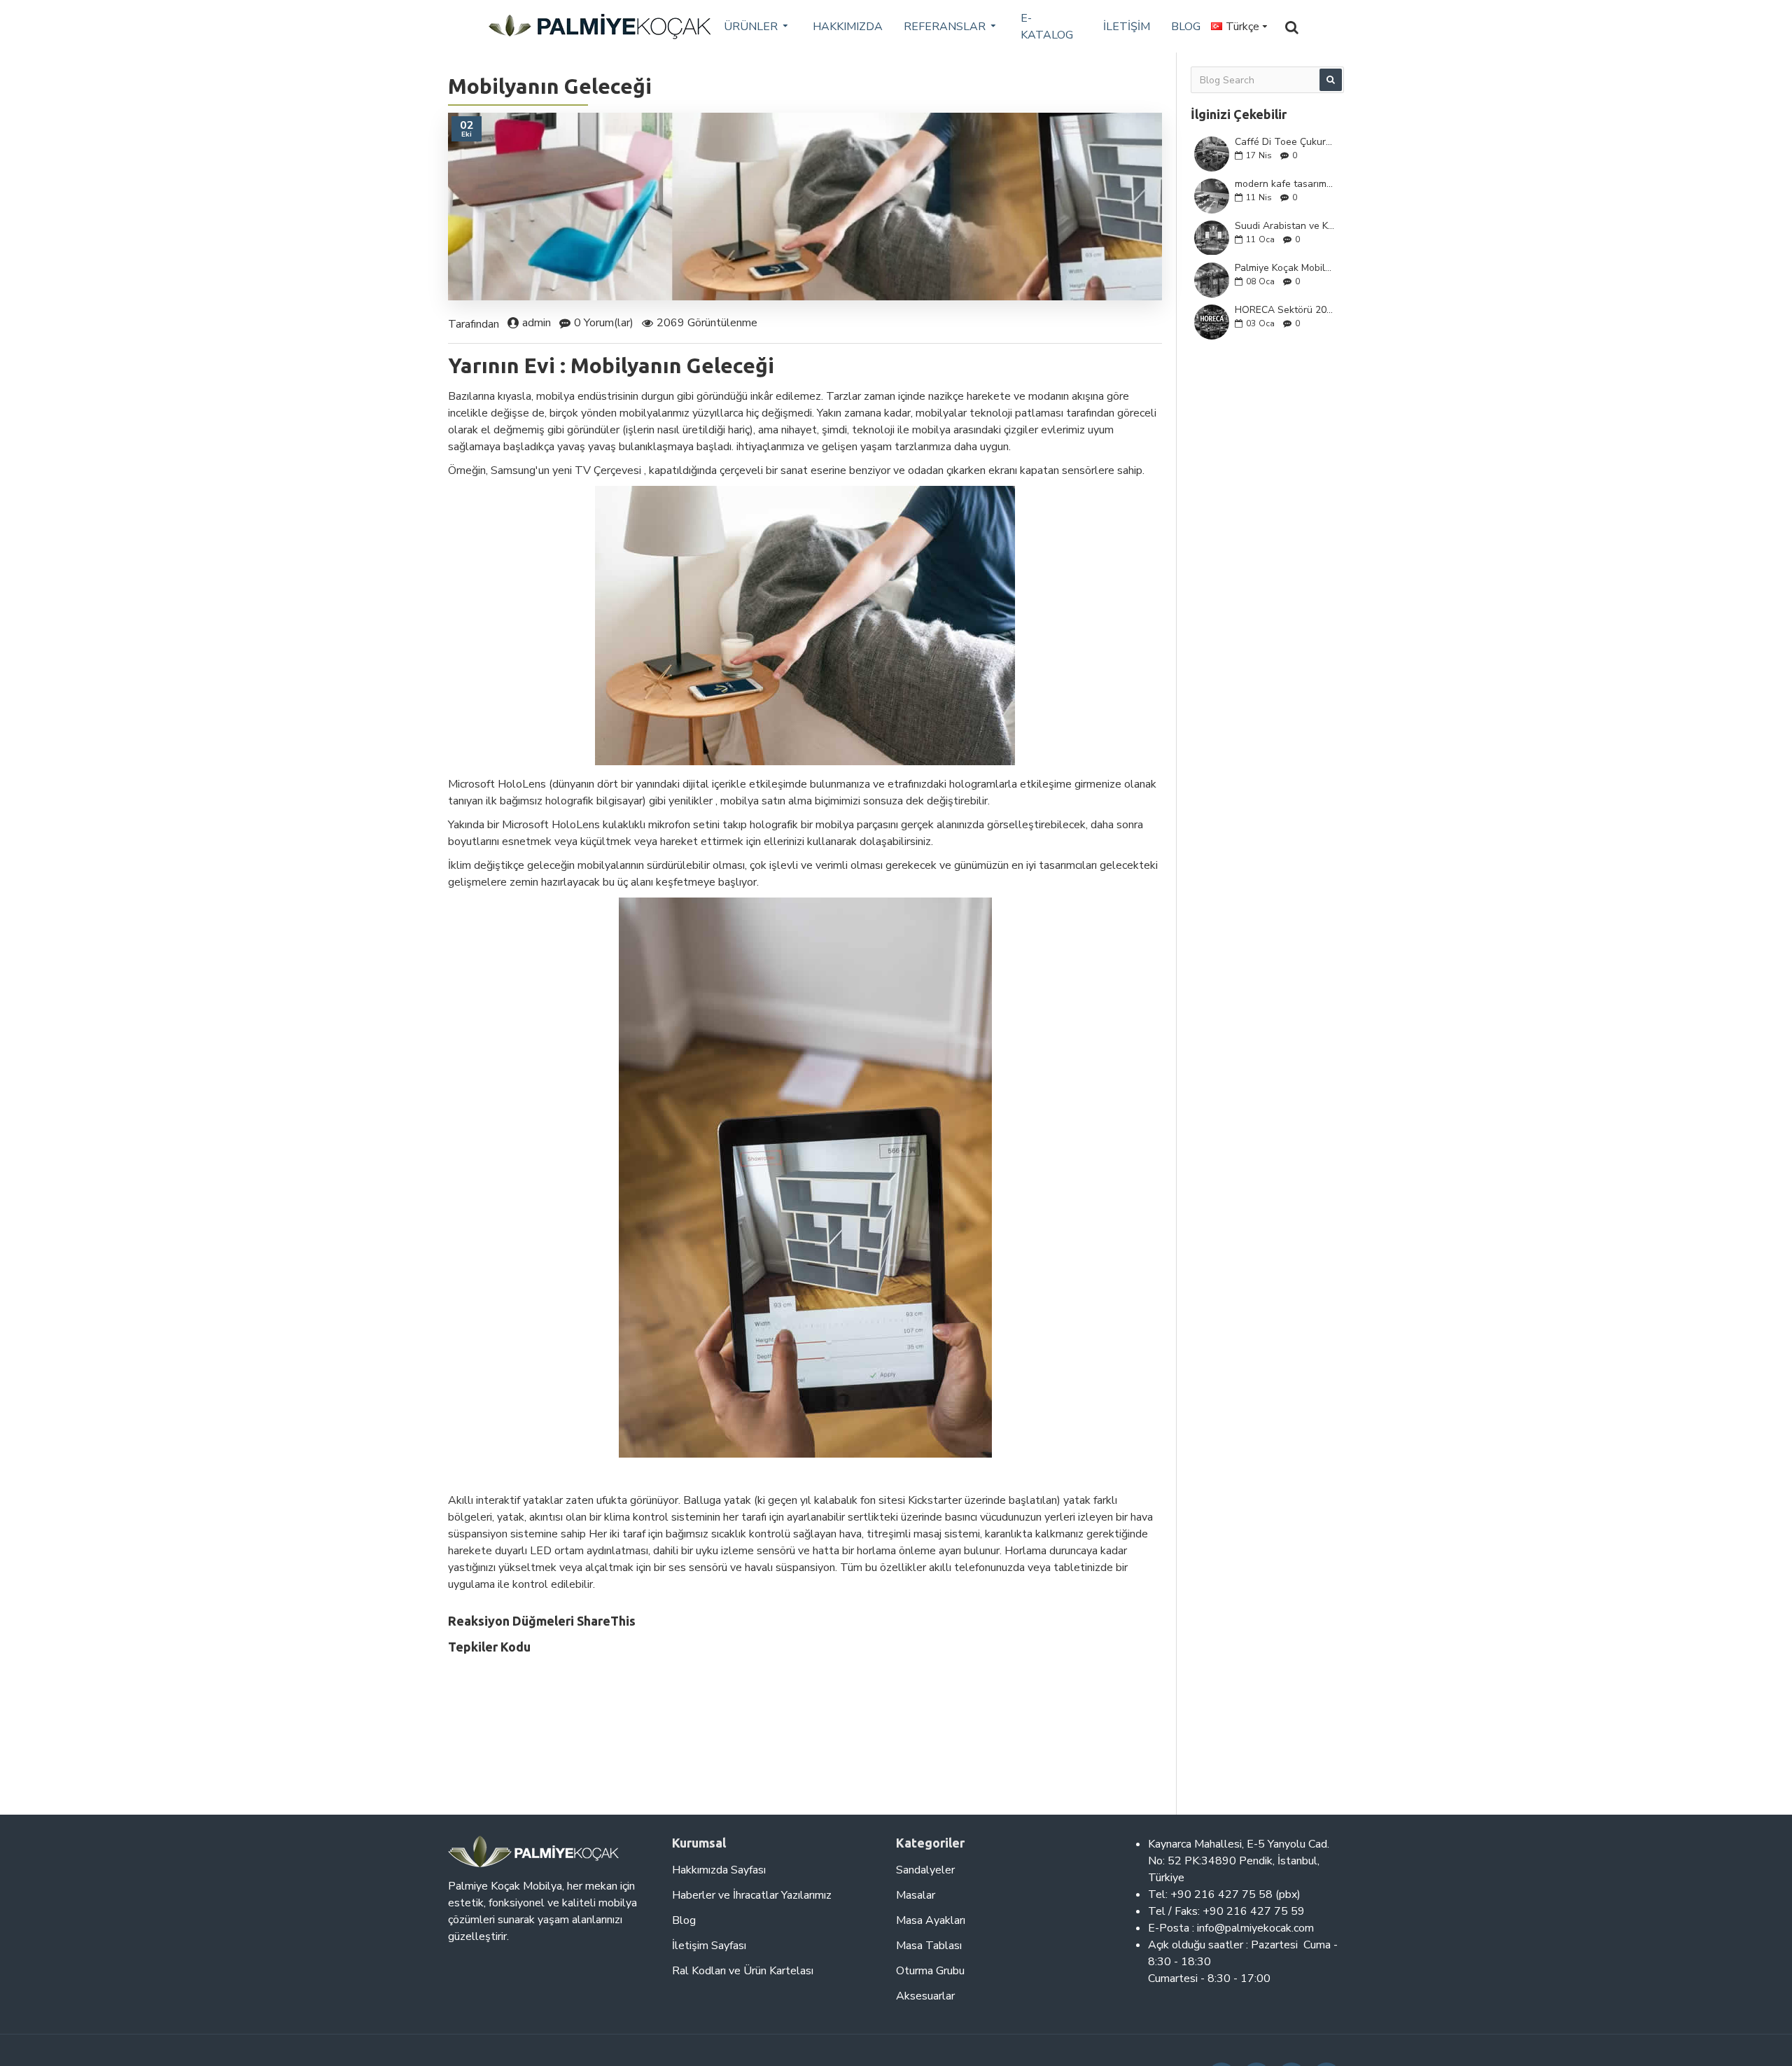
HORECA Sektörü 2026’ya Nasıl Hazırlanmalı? (1285, 310)
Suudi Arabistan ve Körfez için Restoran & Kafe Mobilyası (1285, 226)
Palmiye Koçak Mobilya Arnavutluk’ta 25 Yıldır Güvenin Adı (1285, 268)
